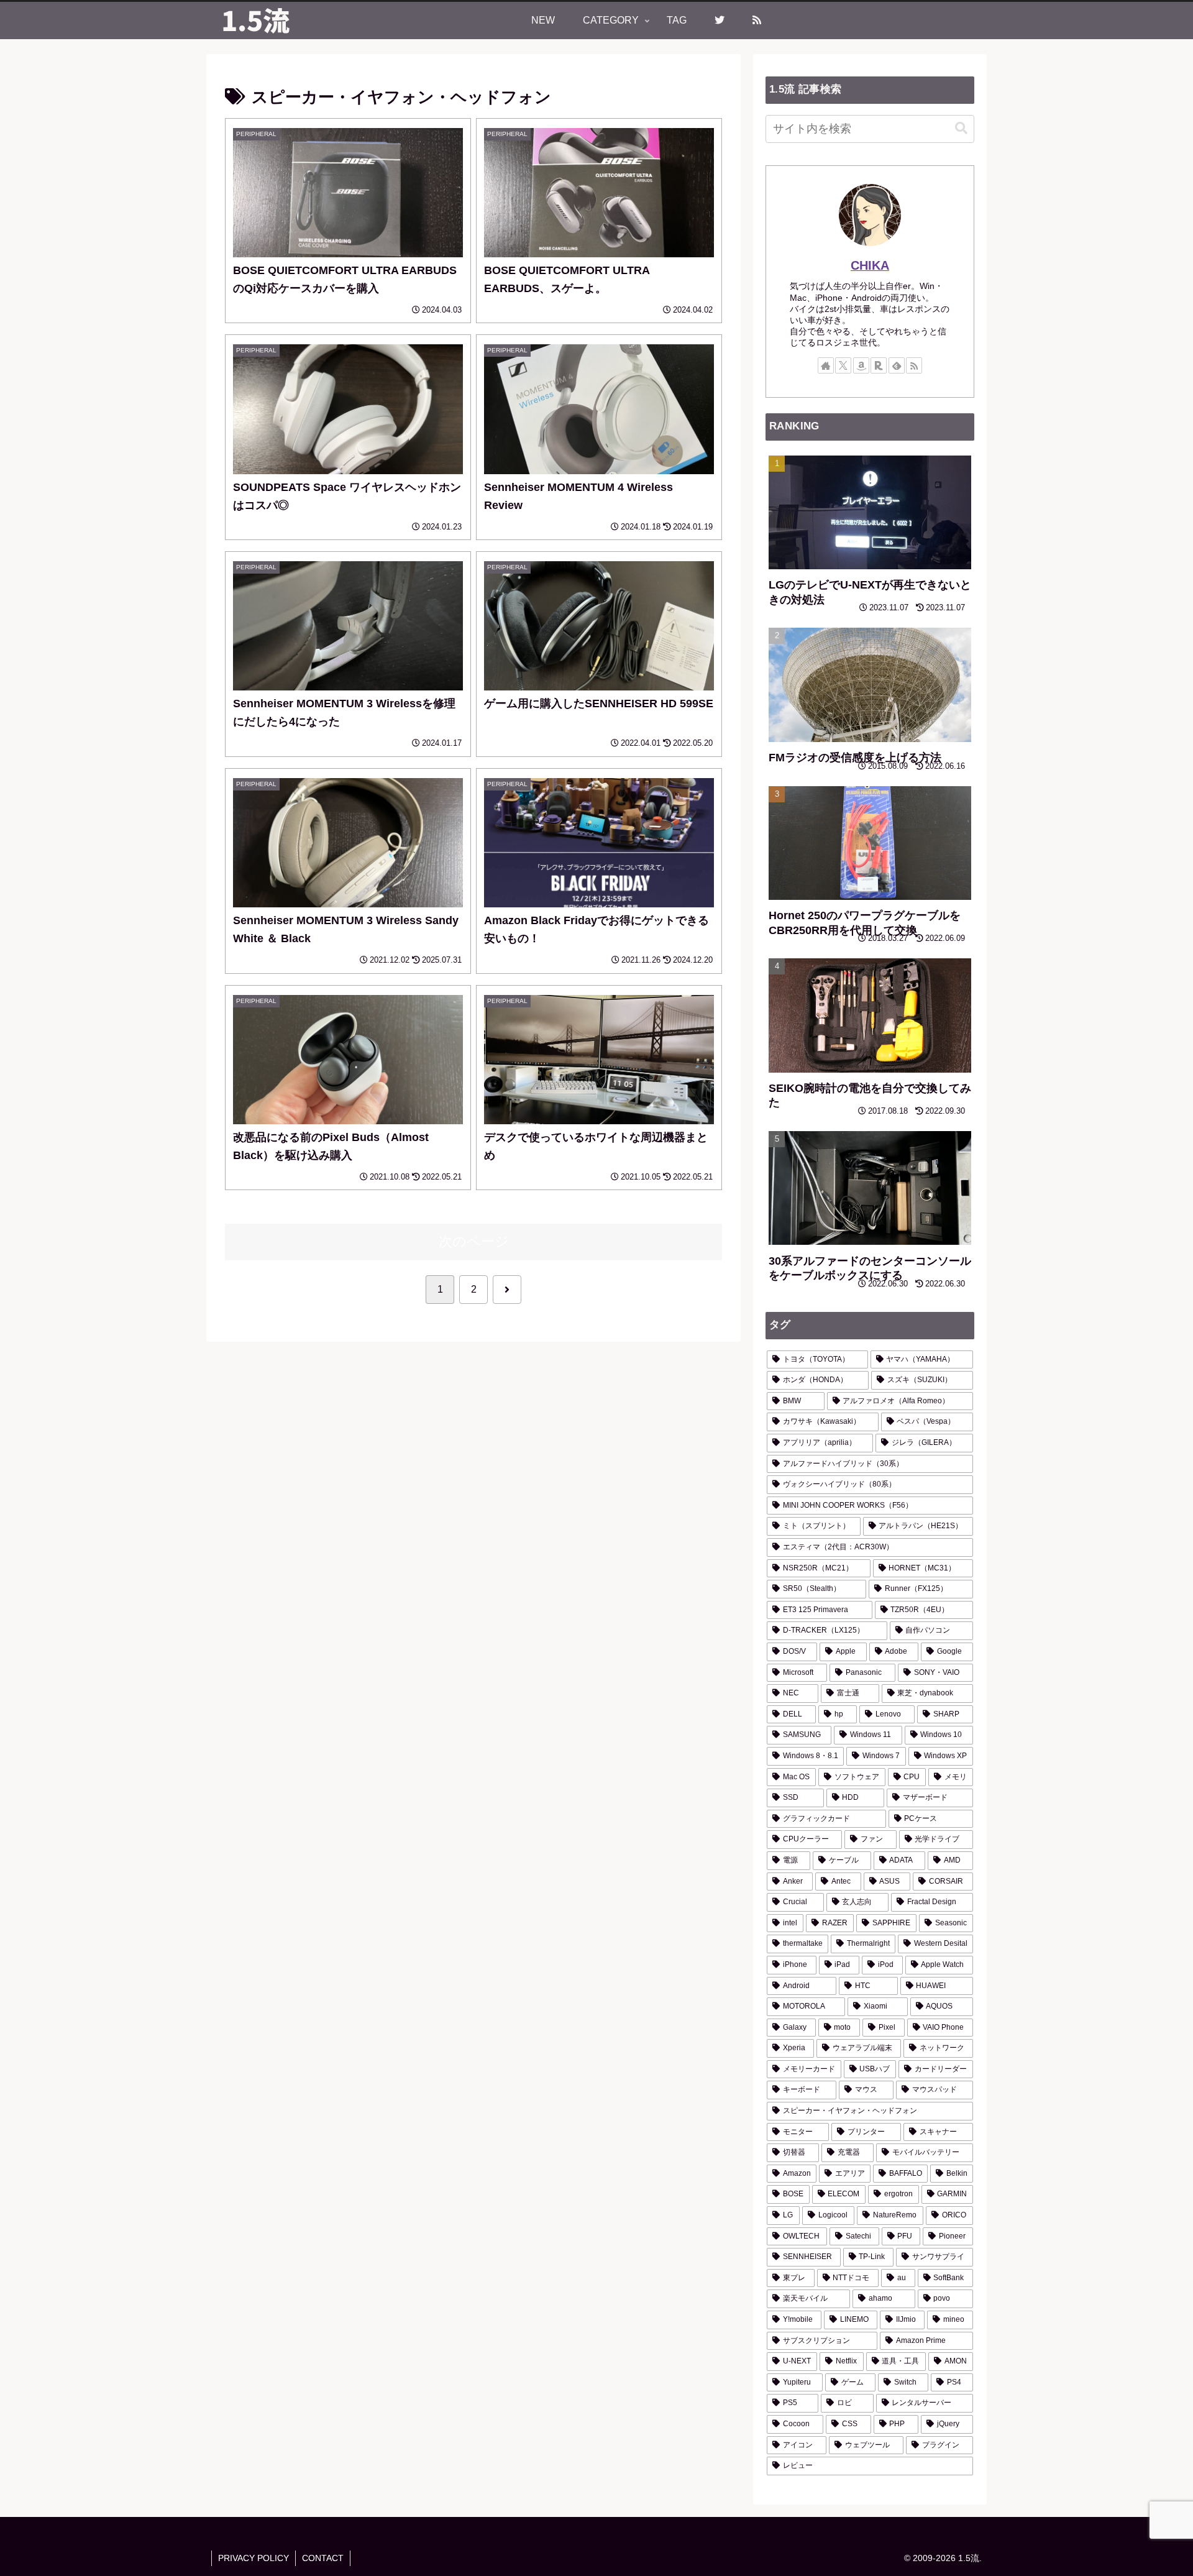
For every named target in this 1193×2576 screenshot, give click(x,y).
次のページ (474, 1241)
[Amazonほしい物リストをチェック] (861, 365)
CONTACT (323, 2558)
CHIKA (870, 265)
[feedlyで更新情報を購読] (897, 365)
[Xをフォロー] (843, 365)
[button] (961, 128)
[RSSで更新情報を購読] (914, 365)
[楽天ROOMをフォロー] (879, 365)
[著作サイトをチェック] (826, 365)
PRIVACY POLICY (254, 2558)
